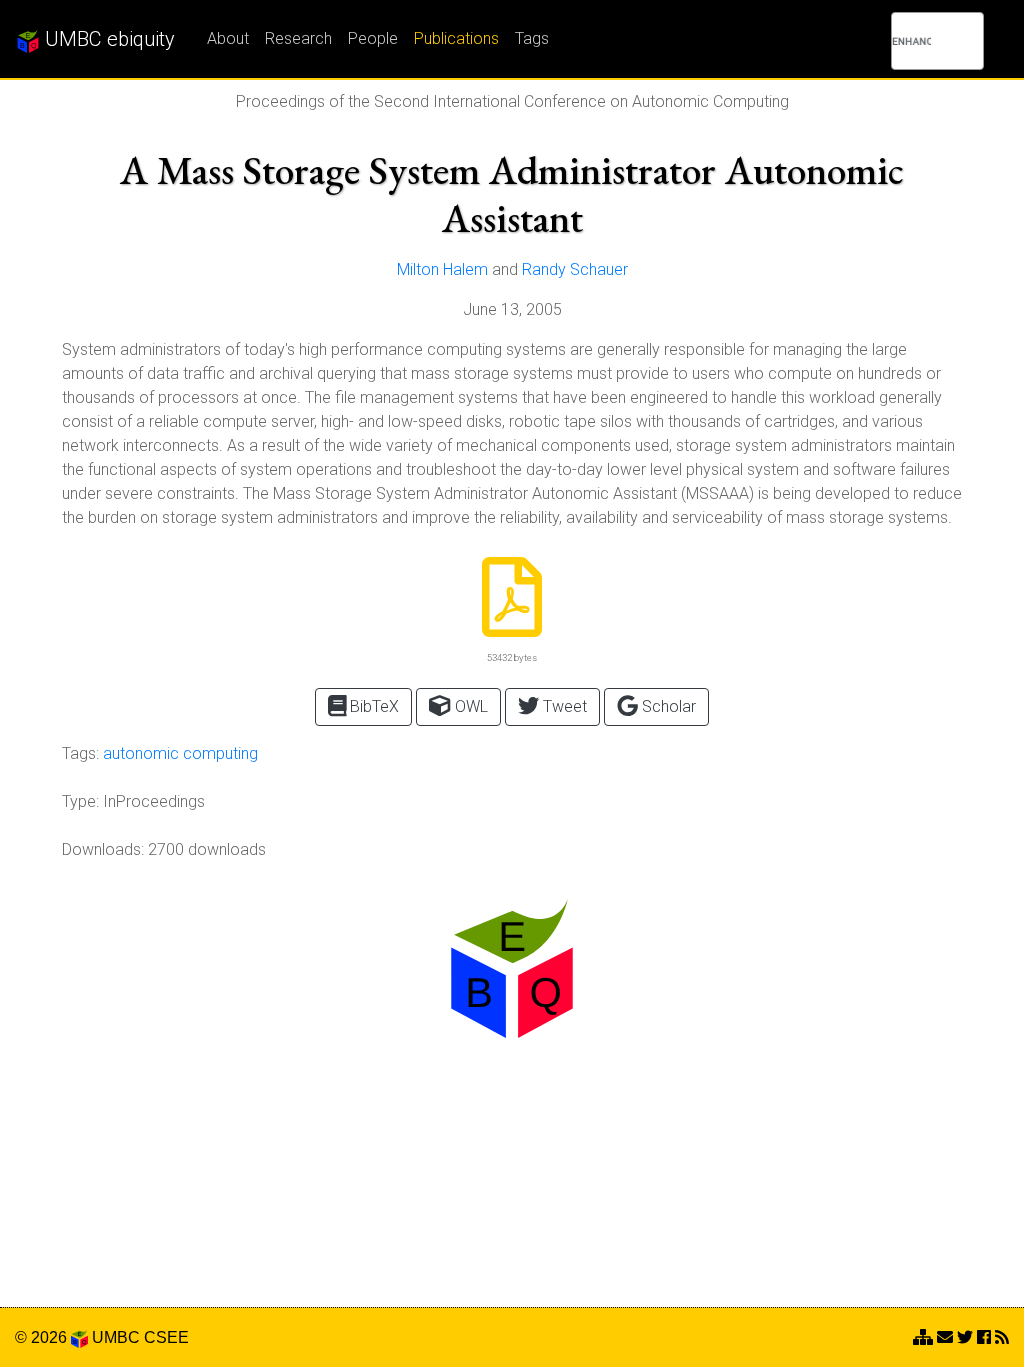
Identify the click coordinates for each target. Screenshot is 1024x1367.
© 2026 (43, 1337)
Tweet (563, 706)
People (373, 38)
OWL (469, 706)
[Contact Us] (923, 1337)
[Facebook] (984, 1337)
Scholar (667, 706)
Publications (456, 38)
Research (298, 38)
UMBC (116, 1337)
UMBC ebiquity (107, 39)
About (228, 38)
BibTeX (372, 706)
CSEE (166, 1337)
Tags (532, 38)
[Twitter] (965, 1337)
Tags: (80, 753)
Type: (80, 801)
